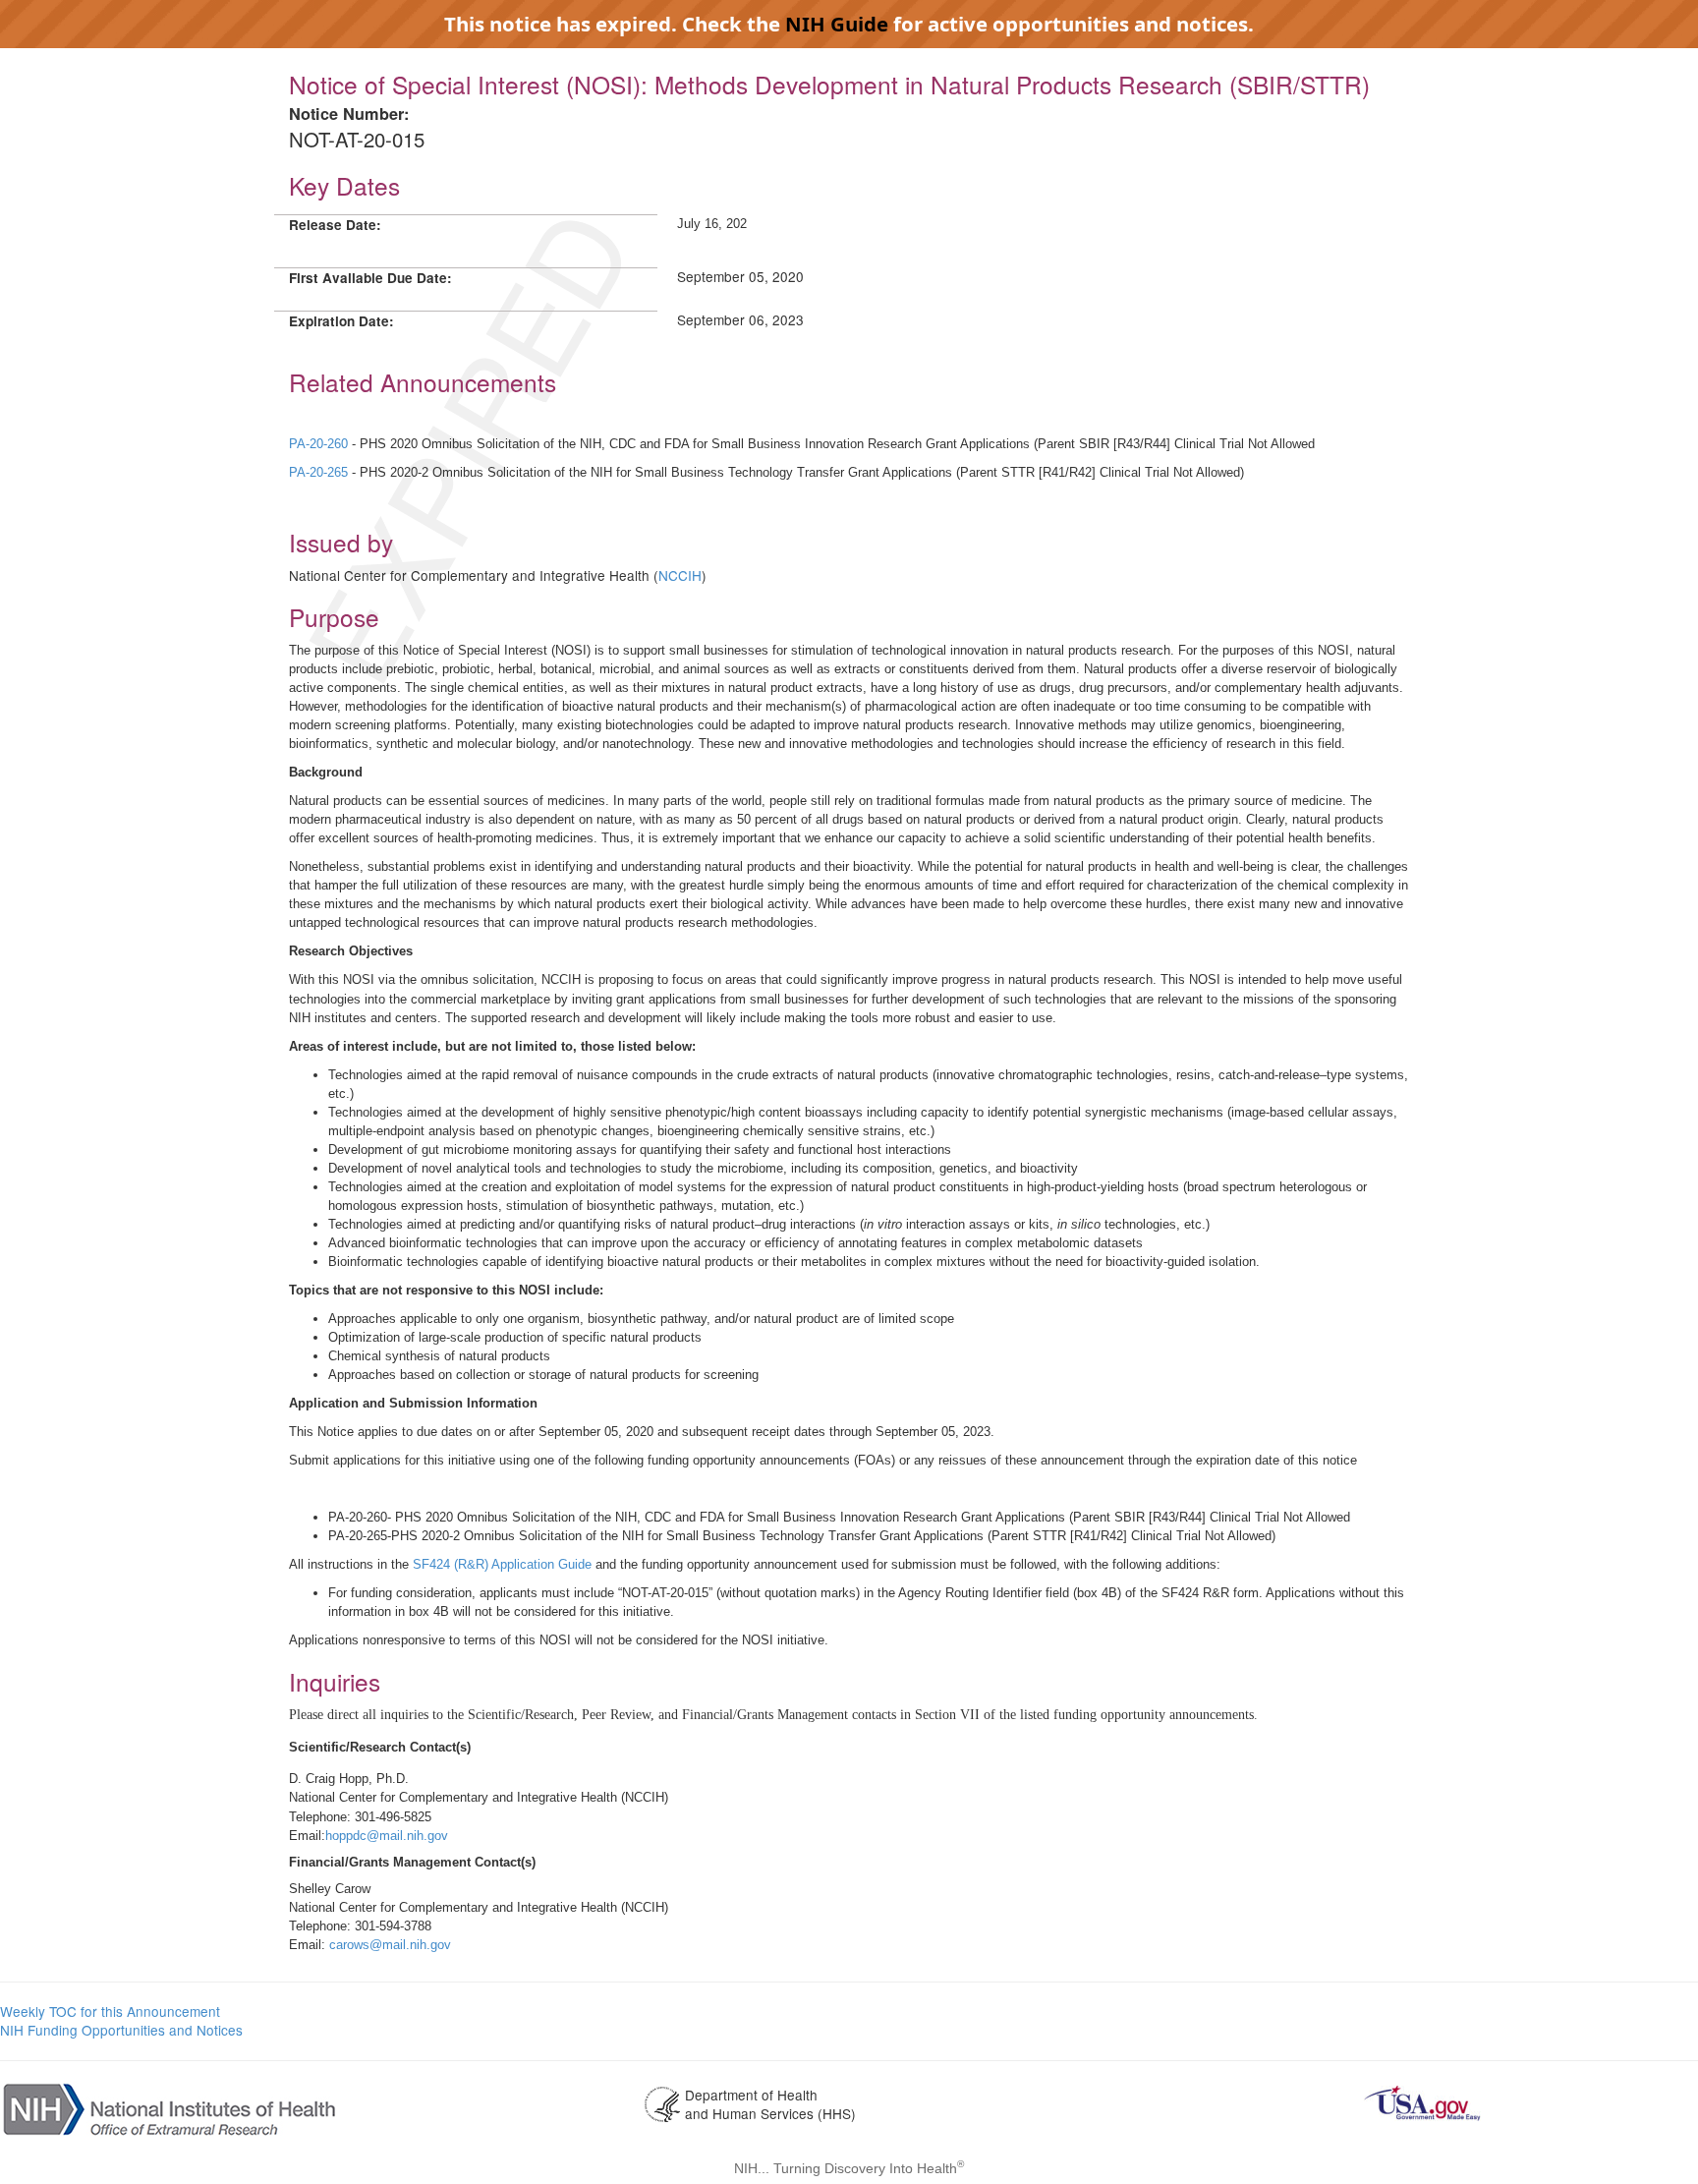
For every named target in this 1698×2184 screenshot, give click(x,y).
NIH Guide (837, 24)
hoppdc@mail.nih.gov (387, 1836)
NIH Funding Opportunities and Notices (121, 2030)
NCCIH (680, 575)
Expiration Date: (341, 321)
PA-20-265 (320, 472)
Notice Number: (349, 114)
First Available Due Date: (370, 278)
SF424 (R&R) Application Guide (502, 1564)
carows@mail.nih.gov (390, 1945)
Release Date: (335, 225)
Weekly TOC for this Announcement (110, 2011)
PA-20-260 (320, 444)
